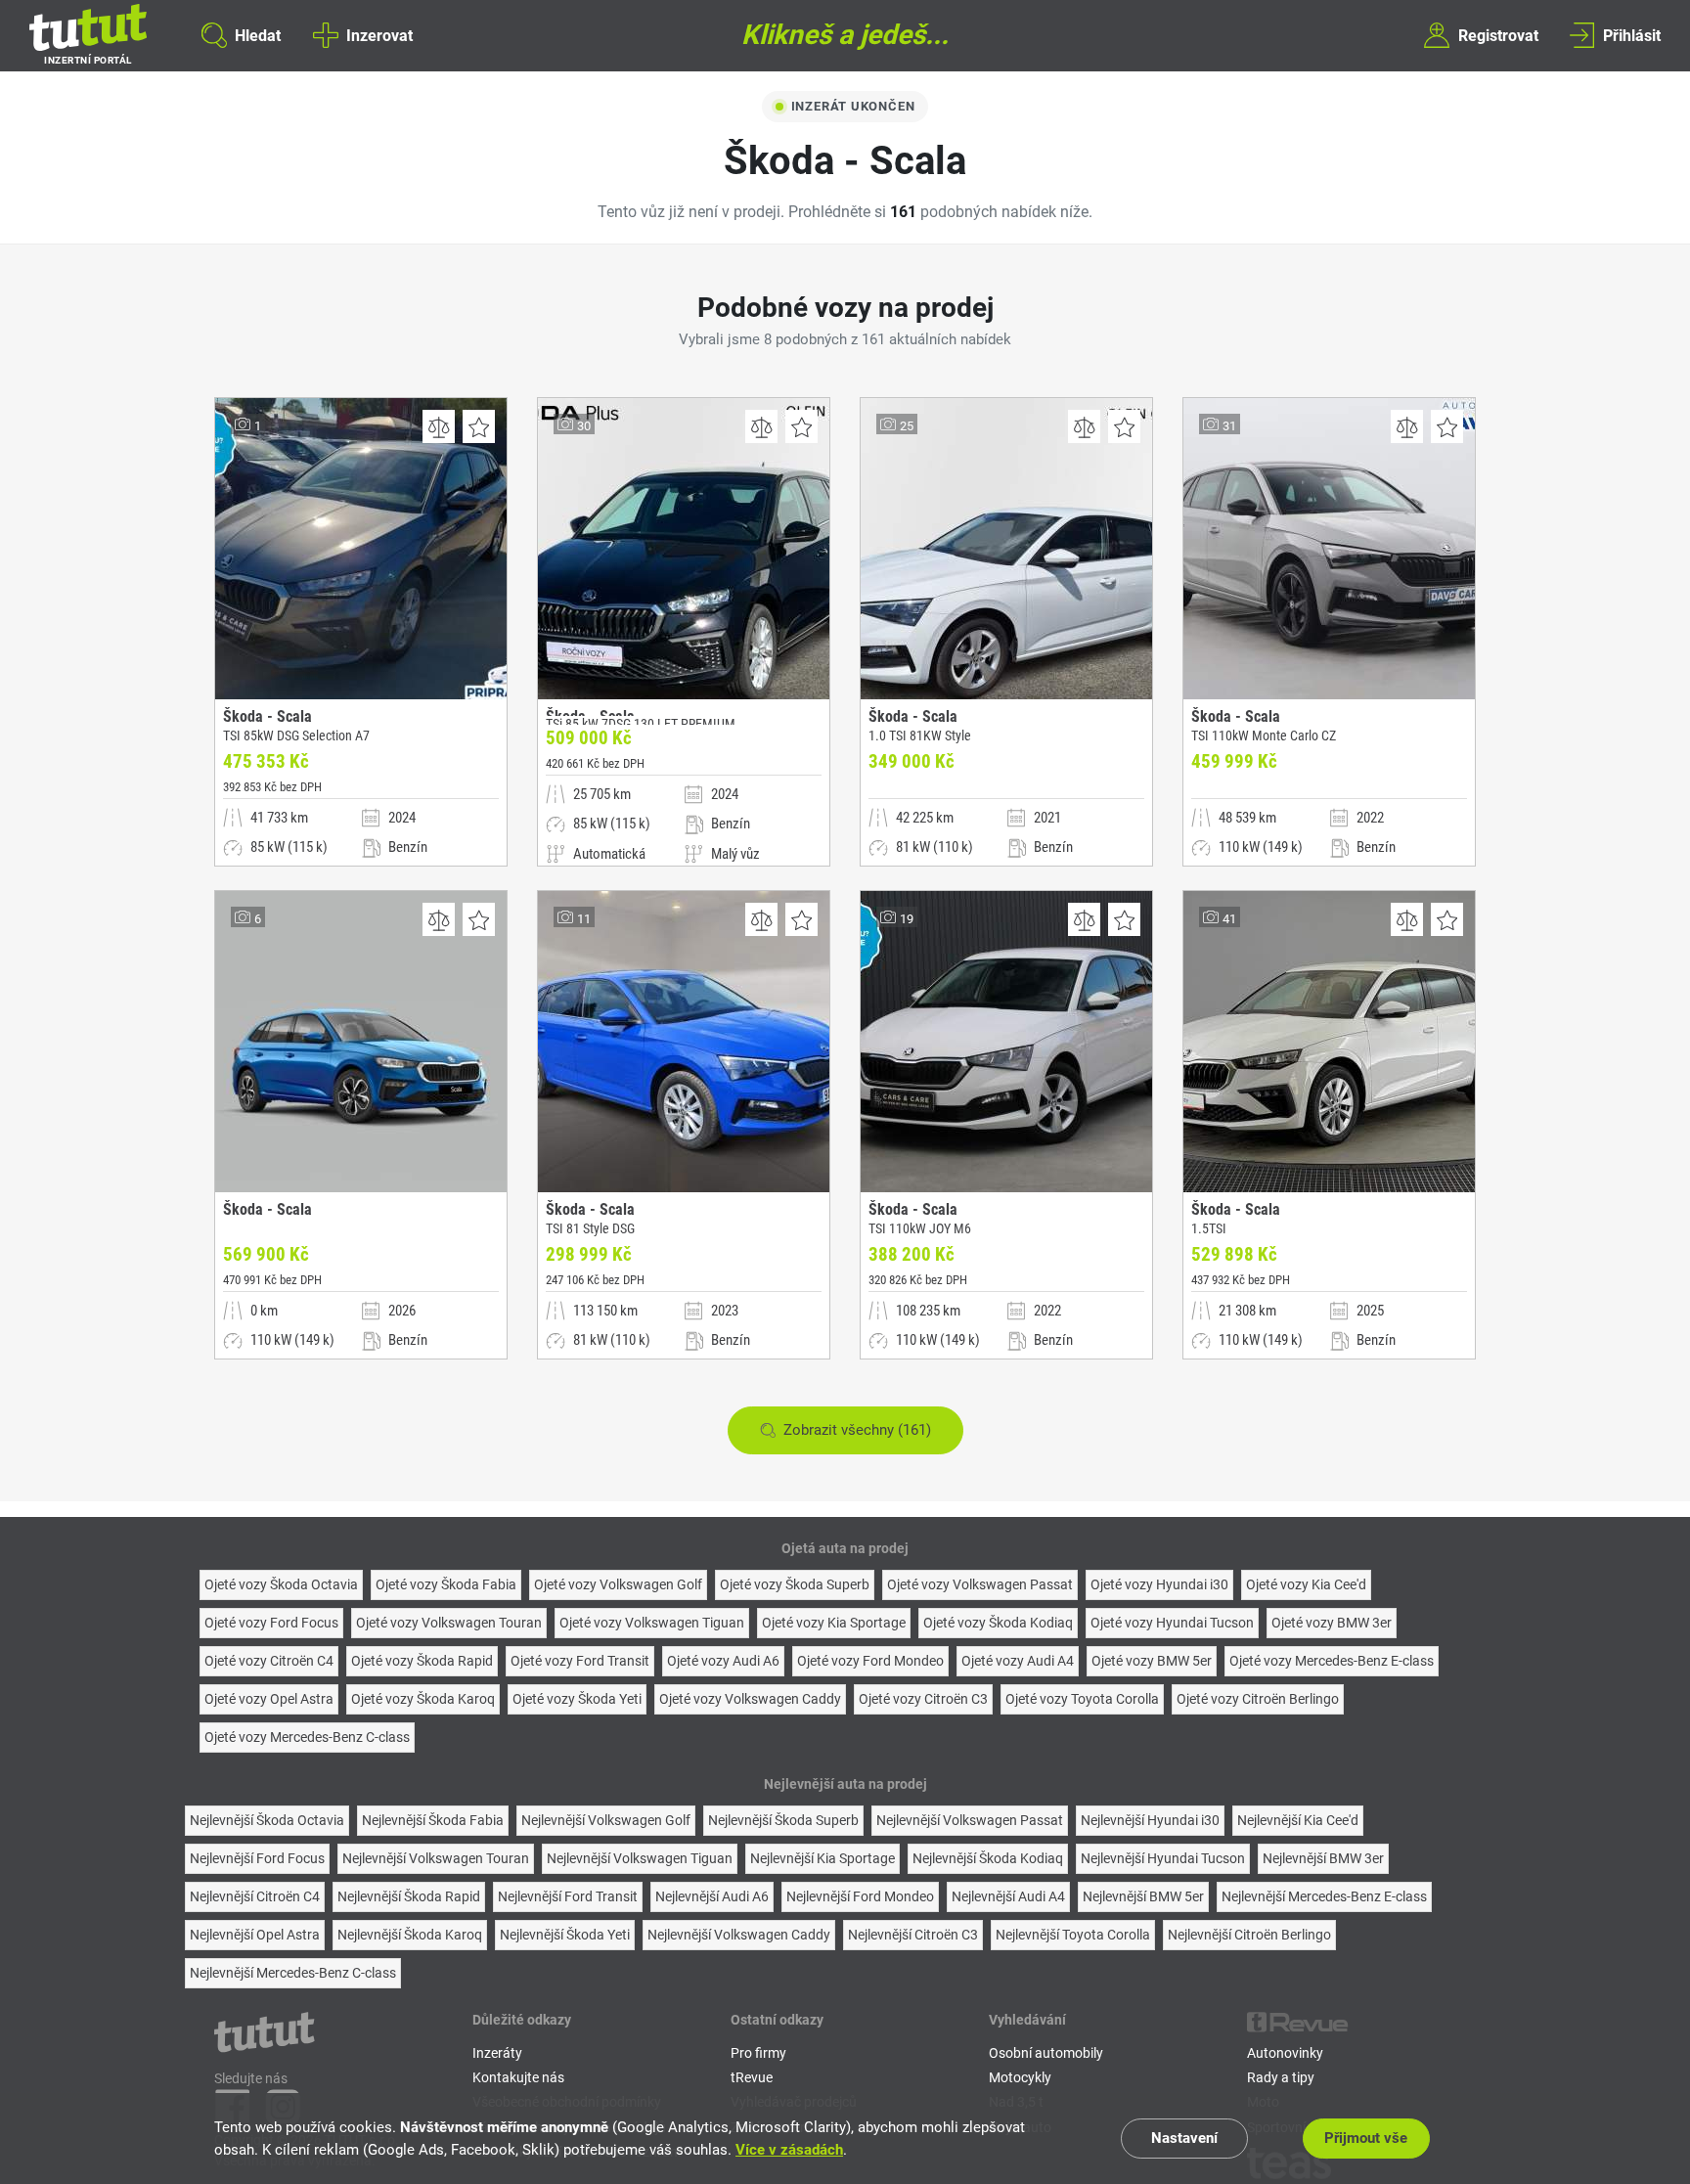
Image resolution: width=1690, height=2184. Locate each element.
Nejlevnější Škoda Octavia (267, 1820)
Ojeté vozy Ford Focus (271, 1623)
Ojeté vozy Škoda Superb (795, 1584)
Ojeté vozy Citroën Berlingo (1258, 1699)
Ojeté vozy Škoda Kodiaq (998, 1623)
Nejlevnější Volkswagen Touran (436, 1858)
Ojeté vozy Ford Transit (580, 1661)
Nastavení (1184, 2138)
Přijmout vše (1366, 2138)
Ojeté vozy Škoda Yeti (577, 1699)
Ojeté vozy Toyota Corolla (1082, 1699)
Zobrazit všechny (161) (857, 1430)
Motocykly (1020, 2077)
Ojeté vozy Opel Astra (269, 1699)
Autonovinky (1285, 2053)
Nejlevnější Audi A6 (712, 1896)
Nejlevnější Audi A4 (1008, 1896)
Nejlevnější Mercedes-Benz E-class (1324, 1896)
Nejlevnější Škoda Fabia (433, 1820)
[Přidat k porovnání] (439, 426)
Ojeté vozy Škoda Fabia (446, 1584)
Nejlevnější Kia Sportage (823, 1858)
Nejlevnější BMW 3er (1323, 1858)
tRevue (752, 2077)
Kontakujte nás (518, 2077)
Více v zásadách (789, 2150)
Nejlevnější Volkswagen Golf (606, 1820)
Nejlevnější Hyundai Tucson (1163, 1858)
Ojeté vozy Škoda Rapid (422, 1661)
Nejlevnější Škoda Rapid (409, 1896)
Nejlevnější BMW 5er (1143, 1896)
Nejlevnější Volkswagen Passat (970, 1820)
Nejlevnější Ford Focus (257, 1858)
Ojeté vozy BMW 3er (1332, 1623)
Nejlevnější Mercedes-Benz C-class (293, 1973)
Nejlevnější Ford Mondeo (860, 1896)
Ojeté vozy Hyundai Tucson (1172, 1623)
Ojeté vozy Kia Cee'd (1306, 1584)
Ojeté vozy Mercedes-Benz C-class (307, 1737)
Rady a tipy (1281, 2077)
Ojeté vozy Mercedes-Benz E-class (1332, 1661)
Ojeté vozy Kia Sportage (834, 1623)
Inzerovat (379, 35)
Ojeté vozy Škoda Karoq (423, 1699)
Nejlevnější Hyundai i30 (1150, 1820)
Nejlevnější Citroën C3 (913, 1935)
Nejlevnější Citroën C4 (255, 1896)
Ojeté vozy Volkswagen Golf (618, 1584)
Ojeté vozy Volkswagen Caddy (750, 1699)
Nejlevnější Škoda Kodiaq (988, 1858)
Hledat (258, 35)
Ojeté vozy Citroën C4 (269, 1661)
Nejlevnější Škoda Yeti (565, 1935)
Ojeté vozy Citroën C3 (923, 1699)
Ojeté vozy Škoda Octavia (281, 1584)
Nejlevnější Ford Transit (568, 1896)
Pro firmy (758, 2053)
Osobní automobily (1046, 2053)
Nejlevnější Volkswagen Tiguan (640, 1858)
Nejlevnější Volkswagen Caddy (739, 1935)
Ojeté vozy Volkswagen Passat (980, 1584)
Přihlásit (1632, 35)
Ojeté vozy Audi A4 (1018, 1661)
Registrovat (1498, 35)
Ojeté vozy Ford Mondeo (870, 1661)
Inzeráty (497, 2053)
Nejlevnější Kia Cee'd (1298, 1820)
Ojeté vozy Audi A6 (723, 1661)
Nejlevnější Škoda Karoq (410, 1935)
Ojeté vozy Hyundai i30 (1159, 1584)
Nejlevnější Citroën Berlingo (1249, 1935)
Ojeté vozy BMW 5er (1152, 1661)
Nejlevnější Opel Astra (255, 1935)
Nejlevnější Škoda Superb (783, 1820)
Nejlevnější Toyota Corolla (1073, 1935)
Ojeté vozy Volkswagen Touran (449, 1623)
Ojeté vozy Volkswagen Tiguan (652, 1623)
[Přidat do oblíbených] (479, 426)
